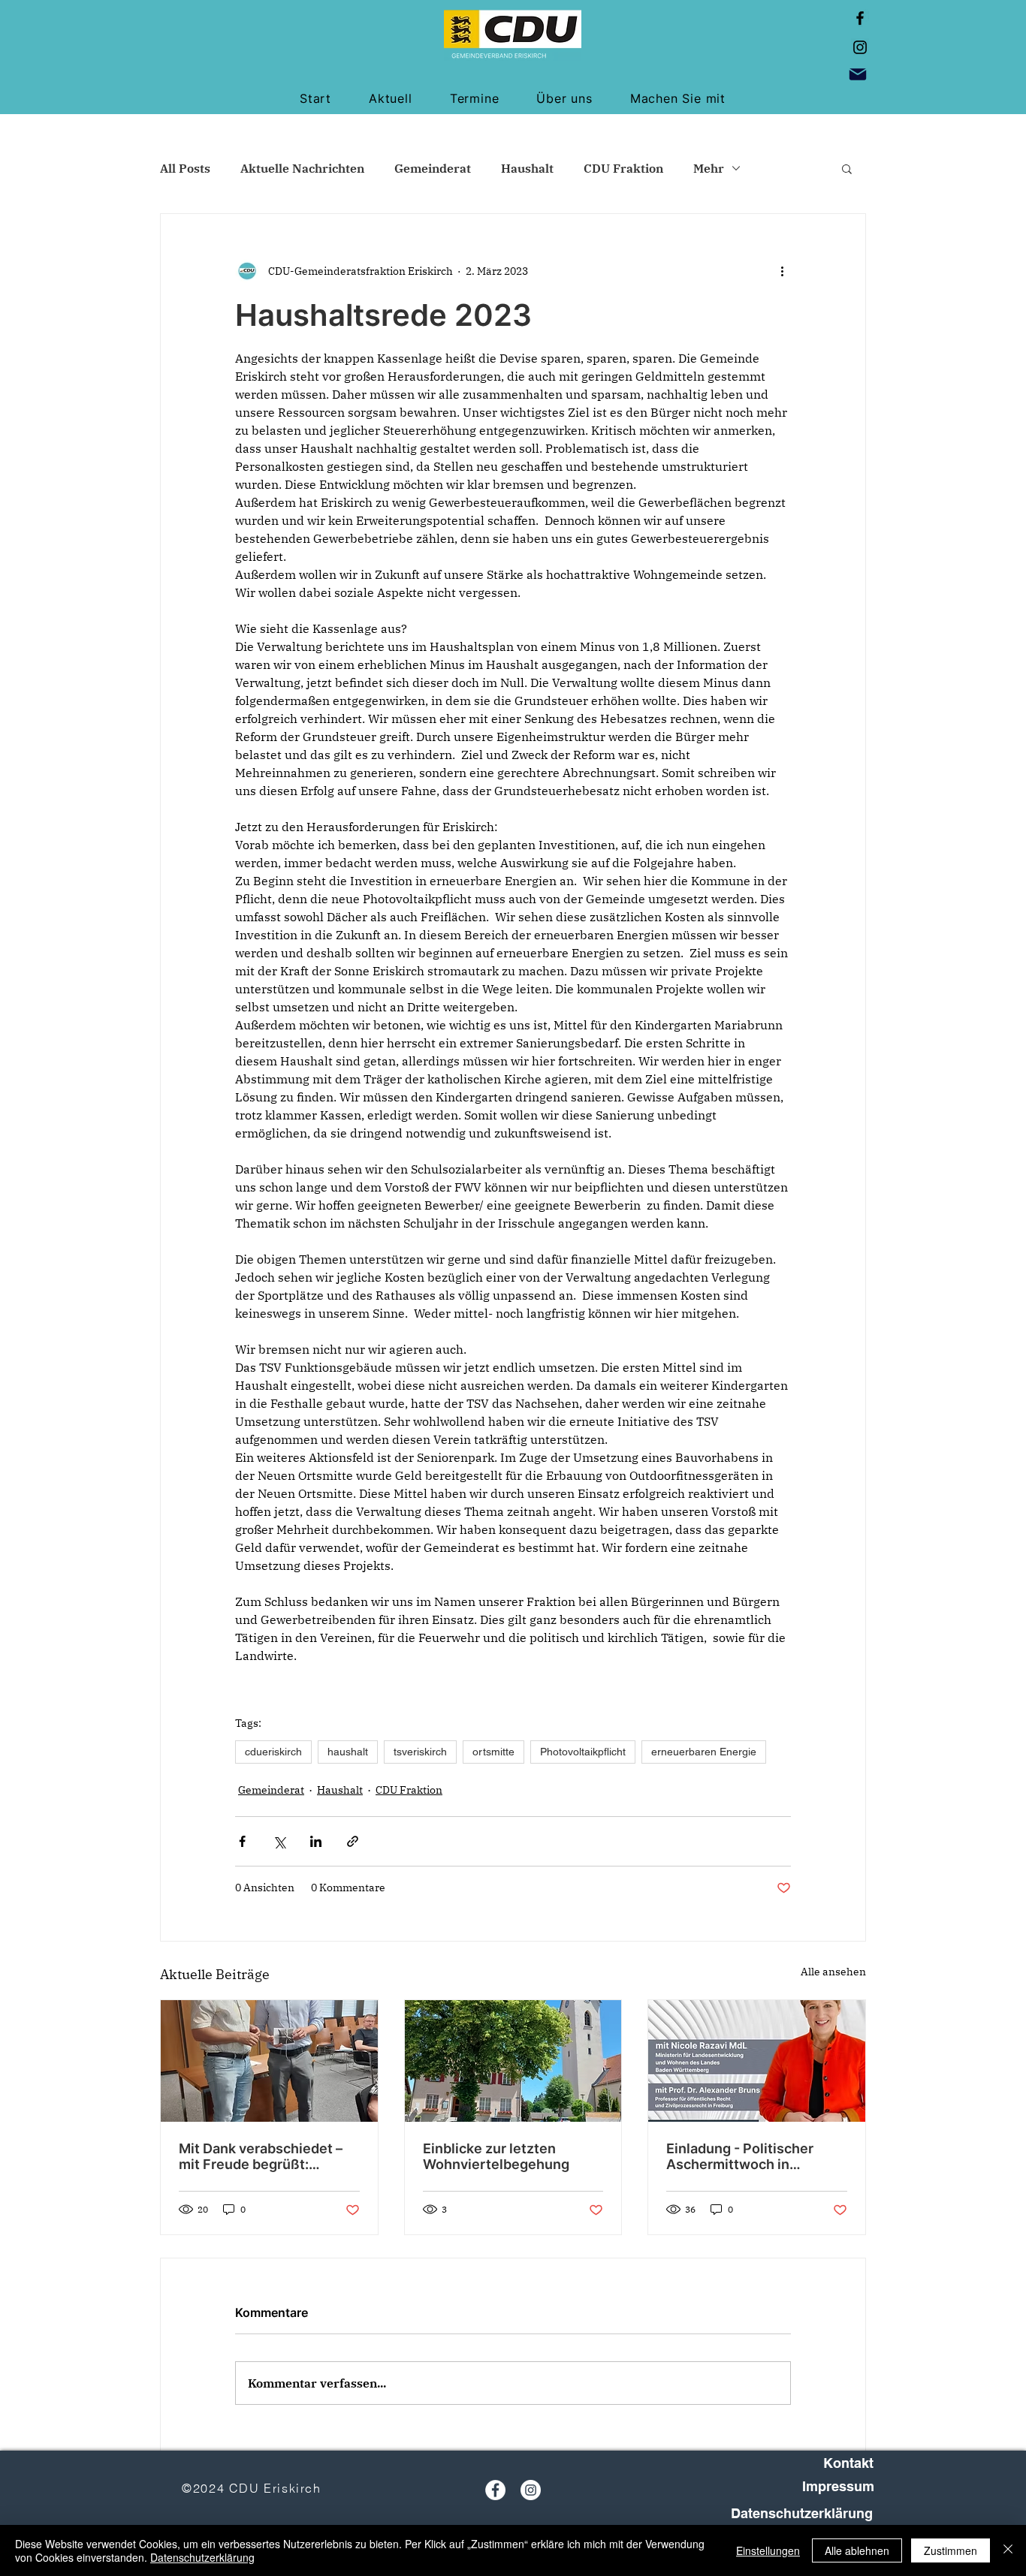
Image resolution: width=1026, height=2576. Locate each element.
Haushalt (527, 168)
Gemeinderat (433, 168)
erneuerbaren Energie (704, 1752)
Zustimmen (951, 2550)
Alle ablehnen (857, 2550)
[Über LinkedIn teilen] (316, 1841)
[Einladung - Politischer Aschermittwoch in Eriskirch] (757, 2061)
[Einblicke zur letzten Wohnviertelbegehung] (513, 2061)
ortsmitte (493, 1752)
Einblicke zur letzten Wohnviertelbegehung (496, 2156)
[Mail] (858, 74)
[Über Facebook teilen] (242, 1841)
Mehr (709, 168)
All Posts (185, 168)
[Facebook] (860, 18)
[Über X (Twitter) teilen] (279, 1841)
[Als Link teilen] (353, 1841)
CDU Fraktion (623, 168)
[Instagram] (860, 47)
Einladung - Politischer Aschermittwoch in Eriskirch (740, 2156)
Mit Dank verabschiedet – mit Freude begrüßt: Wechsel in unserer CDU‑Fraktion (261, 2156)
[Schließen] (1008, 2550)
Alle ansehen (833, 1972)
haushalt (348, 1752)
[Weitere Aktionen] (782, 271)
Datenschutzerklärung (202, 2557)
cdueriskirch (273, 1752)
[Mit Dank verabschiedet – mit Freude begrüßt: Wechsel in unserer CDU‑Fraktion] (269, 2061)
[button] (847, 168)
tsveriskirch (420, 1752)
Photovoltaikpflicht (583, 1752)
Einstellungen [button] (768, 2550)
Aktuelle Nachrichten (302, 168)
